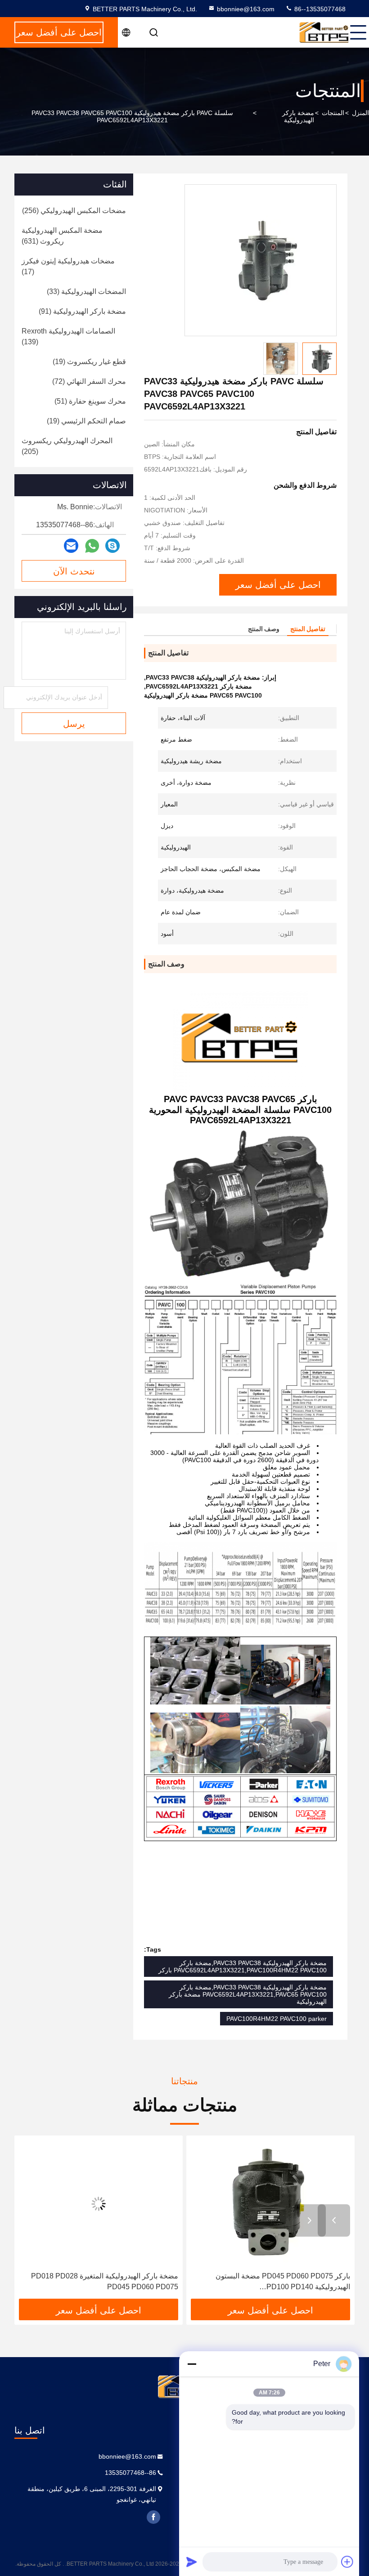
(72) (89, 381)
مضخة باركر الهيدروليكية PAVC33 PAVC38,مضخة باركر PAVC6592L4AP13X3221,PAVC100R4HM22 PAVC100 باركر (243, 1966)
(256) (74, 211)
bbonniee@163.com (246, 9)
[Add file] (347, 2562)
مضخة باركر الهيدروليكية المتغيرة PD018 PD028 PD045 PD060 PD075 (277, 2281)
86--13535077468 (319, 9)
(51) (90, 401)
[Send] (192, 2562)
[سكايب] (112, 546)
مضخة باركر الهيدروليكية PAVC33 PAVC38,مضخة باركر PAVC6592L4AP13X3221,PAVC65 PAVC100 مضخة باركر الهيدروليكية (248, 1994)
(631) (62, 236)
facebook (153, 2517)
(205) (67, 446)
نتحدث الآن (74, 571)
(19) (89, 362)
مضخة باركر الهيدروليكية (298, 116)
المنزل (360, 113)
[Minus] (192, 2364)
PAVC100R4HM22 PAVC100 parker (277, 2019)
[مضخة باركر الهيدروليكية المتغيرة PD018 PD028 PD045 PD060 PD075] (270, 2204)
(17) (68, 266)
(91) (82, 311)
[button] (334, 2220)
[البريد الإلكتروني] (71, 546)
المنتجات (333, 113)
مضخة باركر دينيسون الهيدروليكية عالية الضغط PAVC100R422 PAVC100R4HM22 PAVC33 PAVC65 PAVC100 (108, 2282)
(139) (68, 336)
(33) (86, 291)
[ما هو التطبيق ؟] (92, 546)
